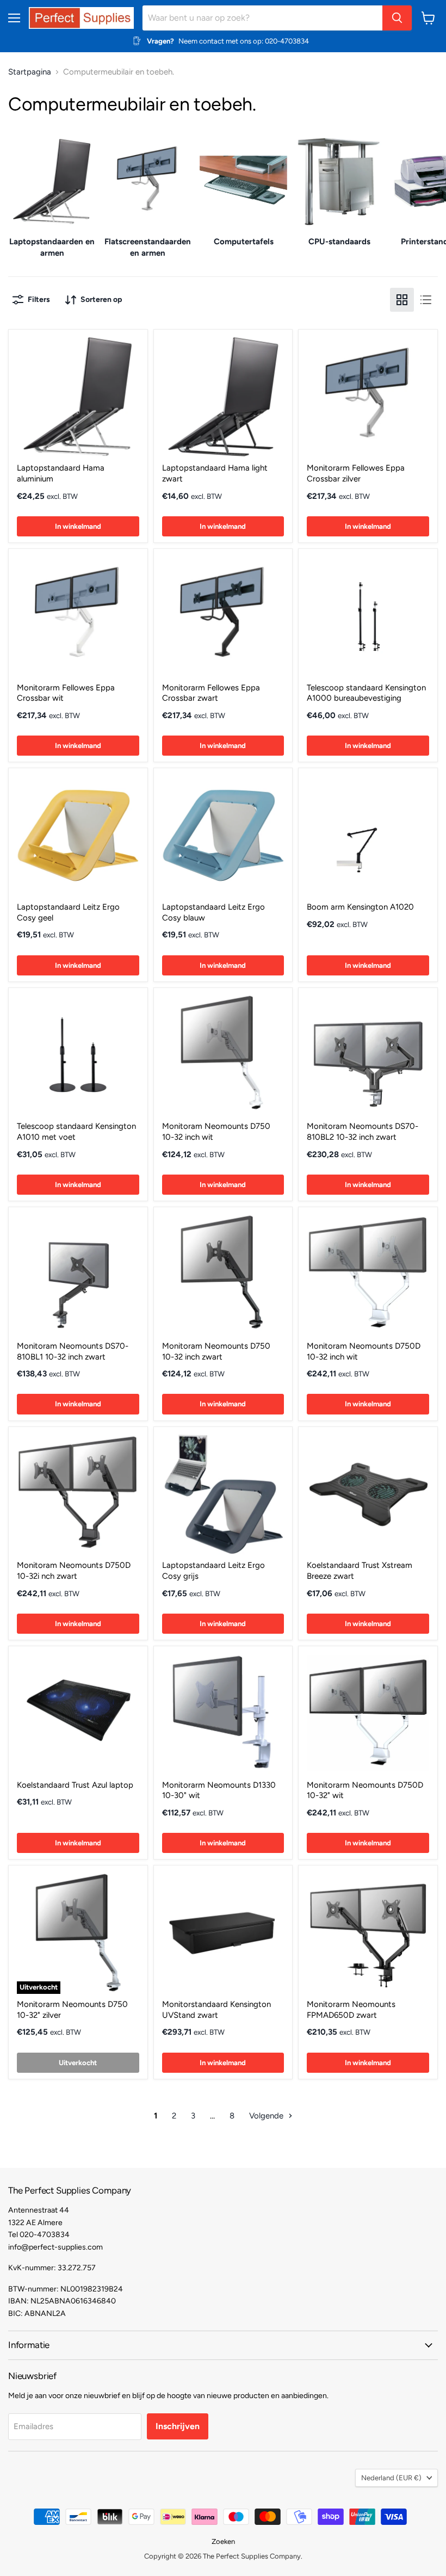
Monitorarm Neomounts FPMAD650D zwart (351, 2010)
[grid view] (402, 300)
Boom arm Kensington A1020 (360, 907)
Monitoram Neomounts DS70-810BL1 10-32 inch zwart (73, 1351)
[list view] (426, 300)
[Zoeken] (397, 18)
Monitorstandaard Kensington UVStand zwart (216, 2010)
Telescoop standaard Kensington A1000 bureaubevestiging (366, 693)
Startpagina (30, 72)
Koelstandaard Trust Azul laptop (75, 1785)
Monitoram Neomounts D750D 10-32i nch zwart (74, 1571)
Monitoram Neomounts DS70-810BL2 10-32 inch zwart (363, 1132)
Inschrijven (178, 2426)
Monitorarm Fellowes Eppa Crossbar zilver (356, 473)
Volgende (267, 2116)
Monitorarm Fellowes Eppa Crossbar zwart (211, 693)
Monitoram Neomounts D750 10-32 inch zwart (216, 1351)
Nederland (391, 2478)
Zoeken (223, 2541)
